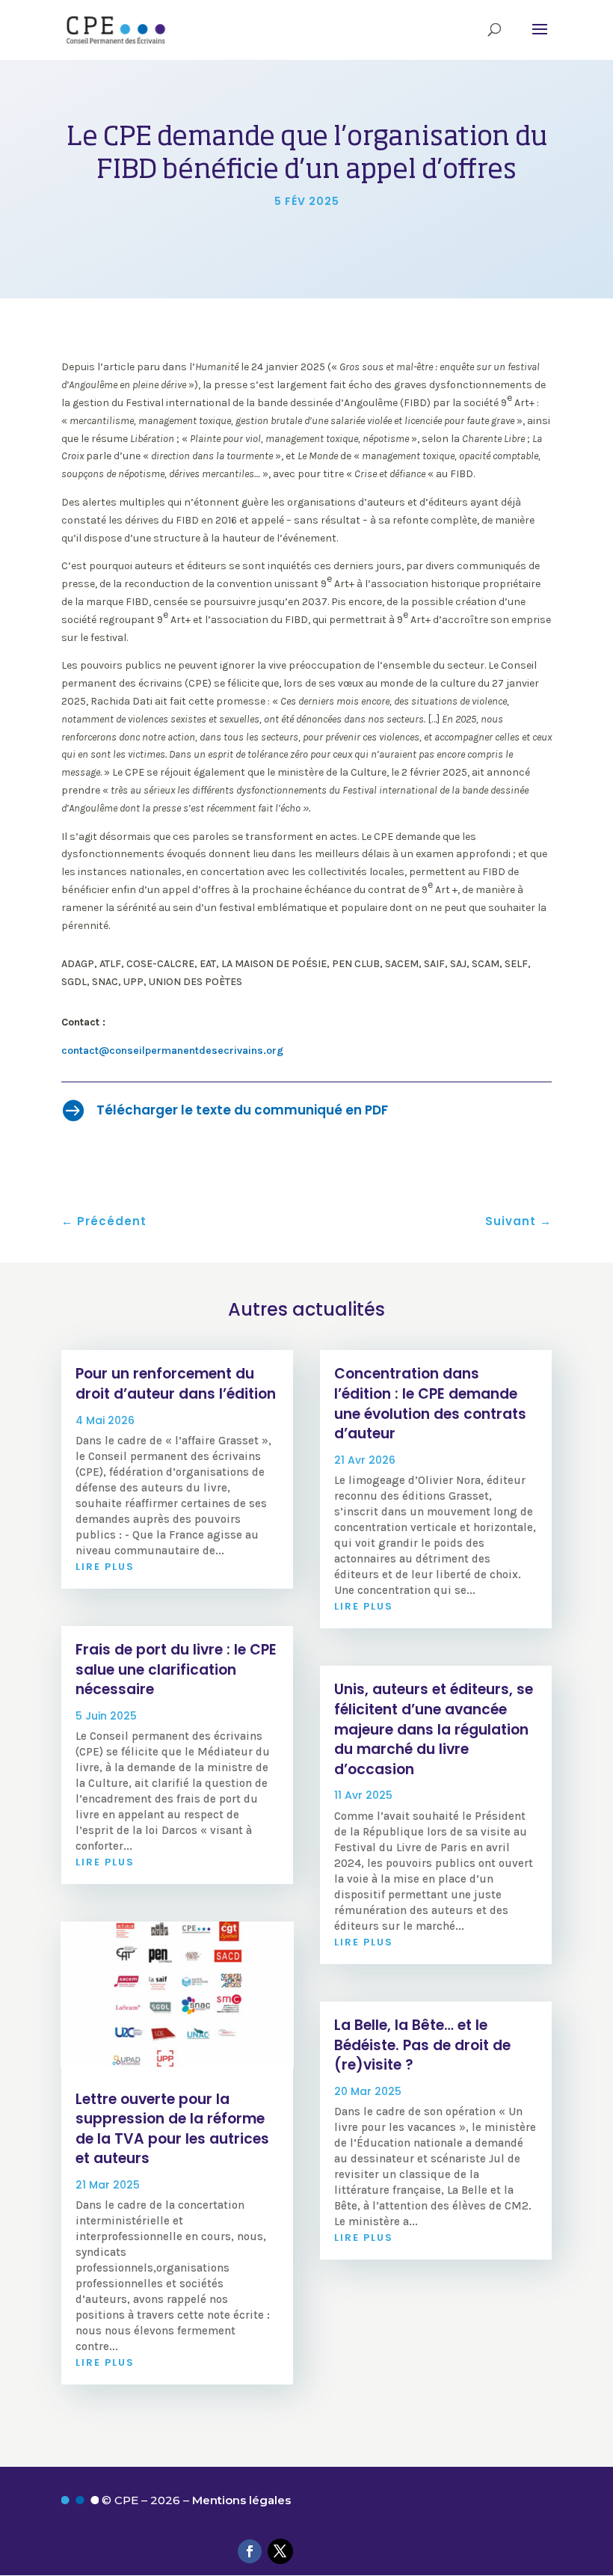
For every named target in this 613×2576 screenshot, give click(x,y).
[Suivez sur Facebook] (250, 2551)
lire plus (105, 1567)
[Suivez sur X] (280, 2551)
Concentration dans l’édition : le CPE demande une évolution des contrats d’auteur (430, 1404)
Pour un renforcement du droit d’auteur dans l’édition (176, 1384)
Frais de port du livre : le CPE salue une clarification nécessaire (176, 1669)
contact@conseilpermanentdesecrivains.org (172, 1051)
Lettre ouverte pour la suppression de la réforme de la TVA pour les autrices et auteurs (172, 2129)
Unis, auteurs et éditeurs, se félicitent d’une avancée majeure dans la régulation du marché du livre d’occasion (434, 1729)
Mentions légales (241, 2500)
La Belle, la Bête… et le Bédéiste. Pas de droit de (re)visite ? (422, 2045)
